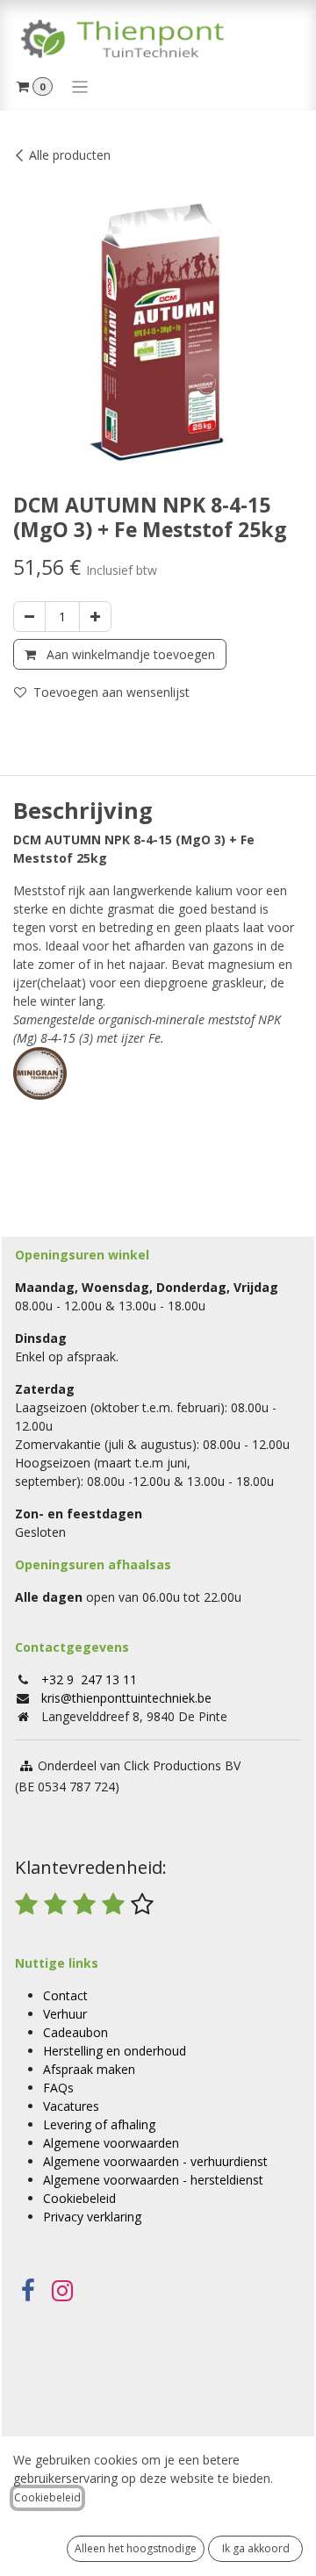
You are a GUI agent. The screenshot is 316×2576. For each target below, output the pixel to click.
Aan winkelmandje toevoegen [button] (129, 654)
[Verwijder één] (29, 617)
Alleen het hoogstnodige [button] (136, 2548)
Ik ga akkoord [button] (256, 2548)
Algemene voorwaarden (111, 2143)
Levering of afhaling (99, 2124)
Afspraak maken (89, 2069)
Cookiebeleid (79, 2198)
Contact (65, 1995)
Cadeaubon (75, 2032)
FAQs (58, 2088)
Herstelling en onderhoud (115, 2051)
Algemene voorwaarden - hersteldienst (153, 2180)
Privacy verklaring (92, 2217)
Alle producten (70, 155)
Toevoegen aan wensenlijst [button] (111, 692)
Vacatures (71, 2106)
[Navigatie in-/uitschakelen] (80, 86)
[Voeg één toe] (95, 617)
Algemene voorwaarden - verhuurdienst (155, 2161)
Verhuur (65, 2014)
